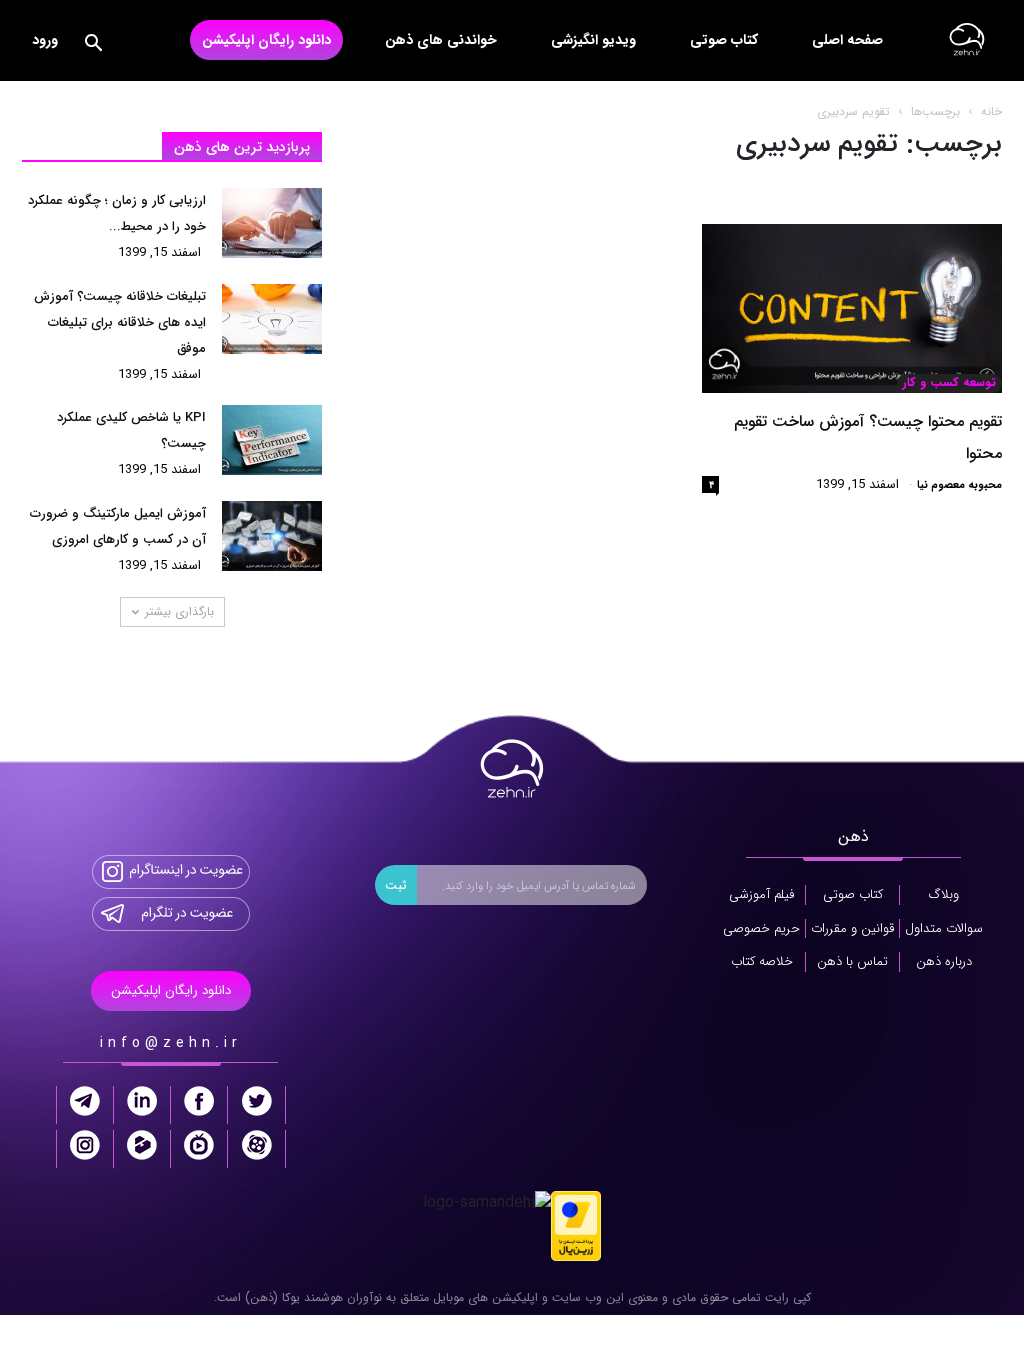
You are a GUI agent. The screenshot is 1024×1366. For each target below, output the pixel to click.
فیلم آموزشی (761, 895)
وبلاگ (944, 895)
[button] (93, 46)
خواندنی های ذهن (441, 40)
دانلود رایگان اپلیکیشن (266, 40)
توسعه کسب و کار (949, 383)
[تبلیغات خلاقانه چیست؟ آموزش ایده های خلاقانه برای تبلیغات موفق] (272, 319)
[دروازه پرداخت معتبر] (576, 1224)
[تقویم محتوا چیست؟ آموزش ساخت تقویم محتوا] (852, 308)
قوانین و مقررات (852, 929)
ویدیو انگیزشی (593, 40)
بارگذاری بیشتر (179, 611)
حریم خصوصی (761, 929)
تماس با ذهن (852, 962)
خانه (991, 111)
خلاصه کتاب (762, 962)
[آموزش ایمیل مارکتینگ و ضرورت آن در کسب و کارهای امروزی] (272, 536)
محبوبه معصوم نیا (959, 485)
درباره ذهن (944, 962)
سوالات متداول (944, 929)
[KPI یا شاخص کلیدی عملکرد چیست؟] (272, 440)
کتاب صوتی (724, 40)
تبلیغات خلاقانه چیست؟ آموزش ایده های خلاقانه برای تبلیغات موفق (120, 322)
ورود (45, 40)
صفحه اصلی (847, 40)
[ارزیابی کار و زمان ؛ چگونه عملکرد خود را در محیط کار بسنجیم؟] (272, 223)
